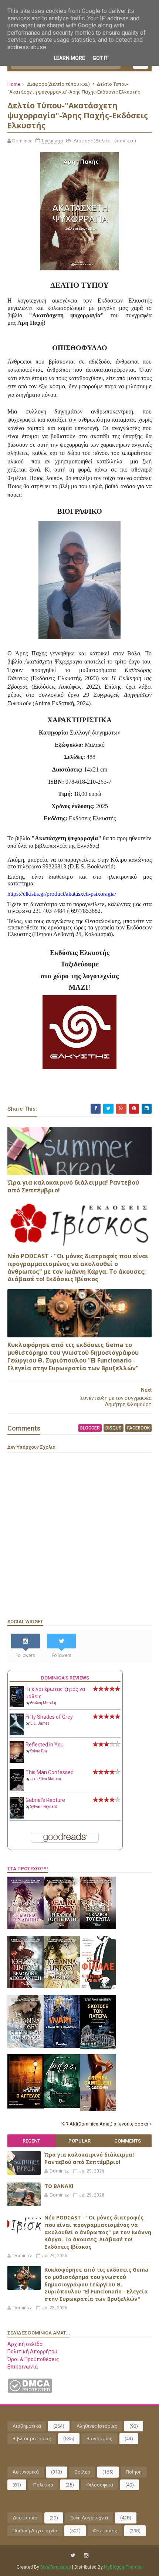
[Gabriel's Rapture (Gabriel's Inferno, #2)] (17, 1817)
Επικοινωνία (23, 2367)
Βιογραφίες (99, 2439)
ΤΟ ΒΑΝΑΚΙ (59, 2186)
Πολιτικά (43, 2485)
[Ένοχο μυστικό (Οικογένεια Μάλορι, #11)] (62, 1986)
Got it (100, 58)
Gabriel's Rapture (45, 1800)
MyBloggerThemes (123, 2567)
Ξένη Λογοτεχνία (89, 2518)
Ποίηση (134, 2472)
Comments (128, 2141)
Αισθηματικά (27, 2426)
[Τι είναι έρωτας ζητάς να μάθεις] (17, 1705)
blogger (90, 1428)
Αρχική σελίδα (25, 2344)
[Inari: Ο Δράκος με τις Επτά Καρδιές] (62, 2046)
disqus (114, 1428)
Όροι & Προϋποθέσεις (33, 2359)
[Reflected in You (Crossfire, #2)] (17, 1761)
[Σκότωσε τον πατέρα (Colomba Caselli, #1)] (98, 2047)
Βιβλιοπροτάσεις (32, 2439)
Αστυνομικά (26, 2472)
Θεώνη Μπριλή (43, 1703)
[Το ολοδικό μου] (98, 2109)
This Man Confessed (50, 1772)
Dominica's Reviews (65, 1678)
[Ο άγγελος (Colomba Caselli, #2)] (26, 2107)
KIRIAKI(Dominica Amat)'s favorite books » (106, 2124)
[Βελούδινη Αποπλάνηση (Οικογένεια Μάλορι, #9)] (26, 1986)
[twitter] (73, 2555)
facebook (138, 1428)
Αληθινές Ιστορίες (97, 2426)
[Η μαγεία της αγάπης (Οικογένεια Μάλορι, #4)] (26, 1927)
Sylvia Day (39, 1751)
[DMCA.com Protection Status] (30, 2391)
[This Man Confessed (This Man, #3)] (17, 1790)
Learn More (69, 58)
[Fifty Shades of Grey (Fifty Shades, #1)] (17, 1733)
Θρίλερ (82, 2472)
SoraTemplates (56, 2567)
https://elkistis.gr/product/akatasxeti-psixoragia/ (62, 894)
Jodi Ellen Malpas (46, 1779)
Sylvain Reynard (44, 1807)
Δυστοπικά (25, 2518)
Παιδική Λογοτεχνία (35, 2531)
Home (14, 84)
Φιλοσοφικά (100, 2485)
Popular (79, 2141)
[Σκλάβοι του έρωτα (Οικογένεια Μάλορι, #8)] (98, 1927)
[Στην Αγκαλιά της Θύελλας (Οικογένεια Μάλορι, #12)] (26, 2046)
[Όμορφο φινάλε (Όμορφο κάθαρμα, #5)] (98, 1988)
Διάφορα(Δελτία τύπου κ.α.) (58, 84)
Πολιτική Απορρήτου (32, 2352)
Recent (31, 2141)
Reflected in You (45, 1745)
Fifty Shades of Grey (49, 1717)
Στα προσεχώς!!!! (28, 1869)
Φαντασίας (105, 2531)
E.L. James (40, 1723)
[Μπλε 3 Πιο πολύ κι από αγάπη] (62, 2106)
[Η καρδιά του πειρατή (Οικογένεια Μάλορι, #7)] (62, 1927)
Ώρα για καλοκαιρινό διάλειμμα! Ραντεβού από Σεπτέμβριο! (73, 1186)
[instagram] (86, 2555)
